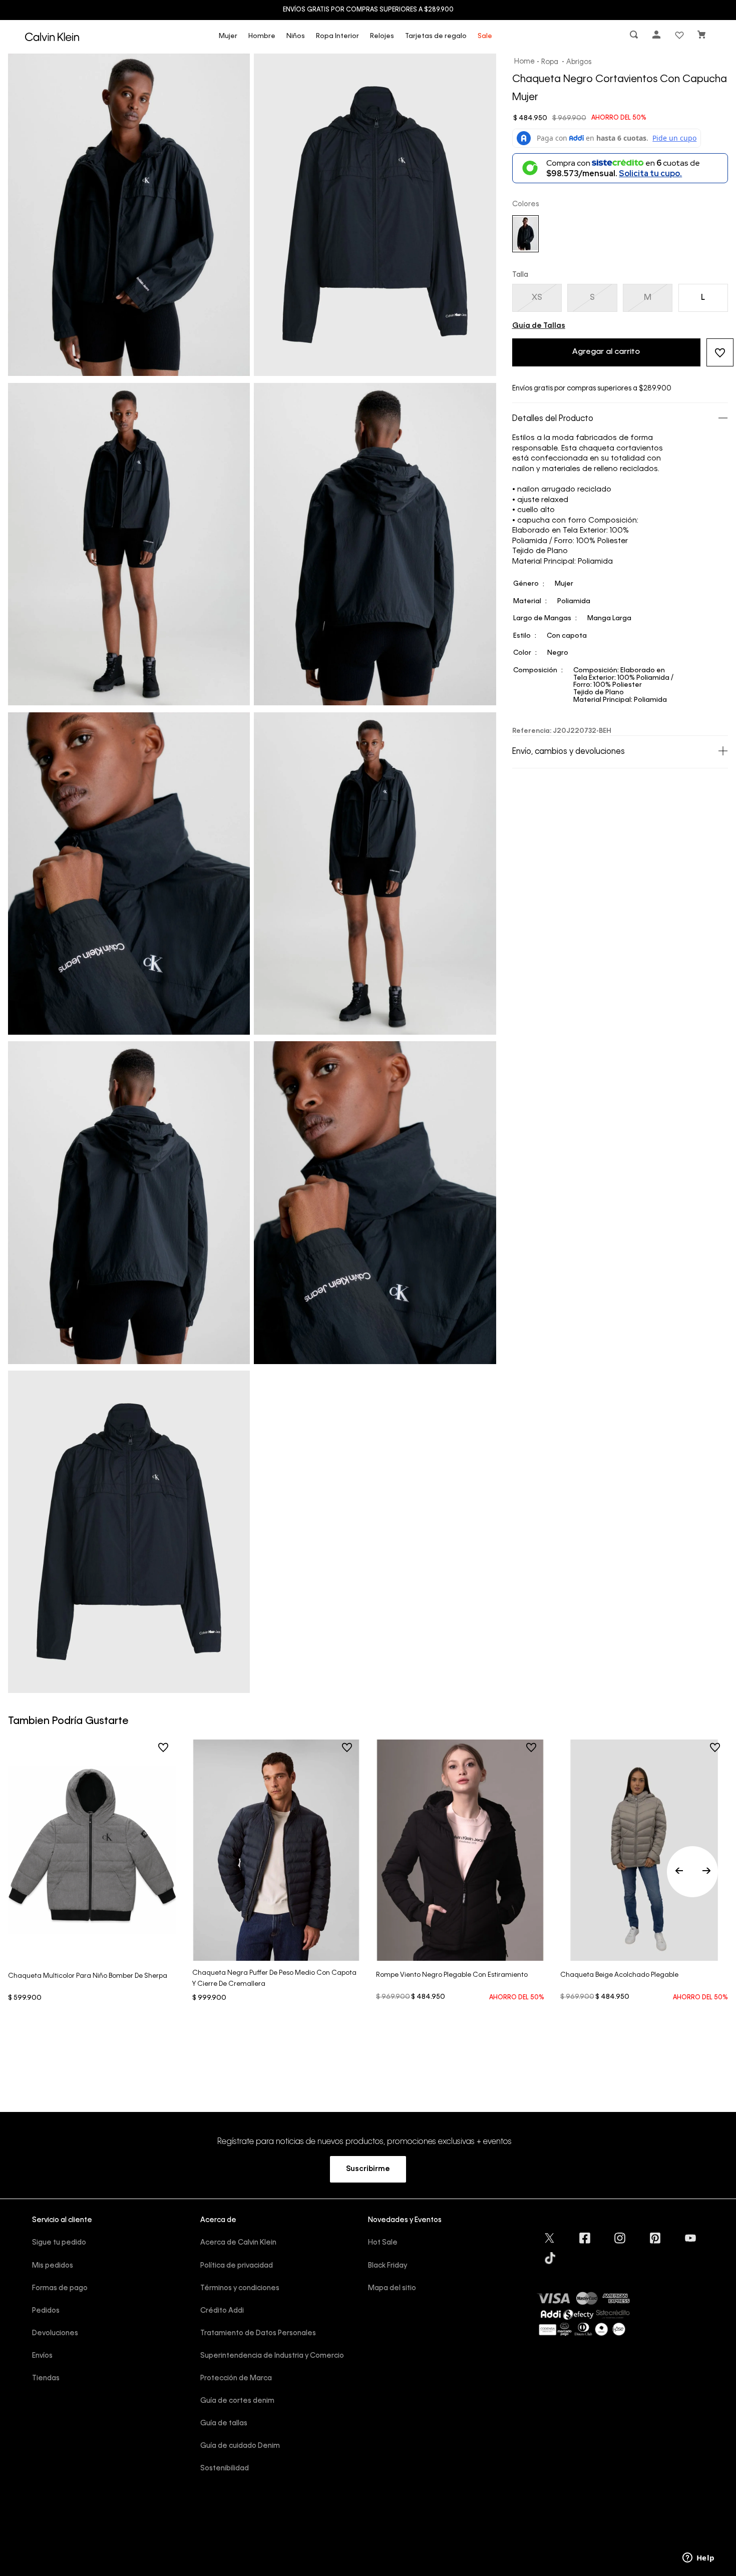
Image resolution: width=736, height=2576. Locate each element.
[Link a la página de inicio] (525, 62)
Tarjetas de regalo (436, 36)
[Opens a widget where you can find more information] (698, 2558)
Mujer (228, 36)
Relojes (382, 36)
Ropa (550, 62)
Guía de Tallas (539, 326)
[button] (635, 37)
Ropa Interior (337, 36)
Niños (296, 36)
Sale (485, 36)
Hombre (262, 36)
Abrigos (579, 62)
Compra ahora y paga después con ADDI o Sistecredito (368, 10)
